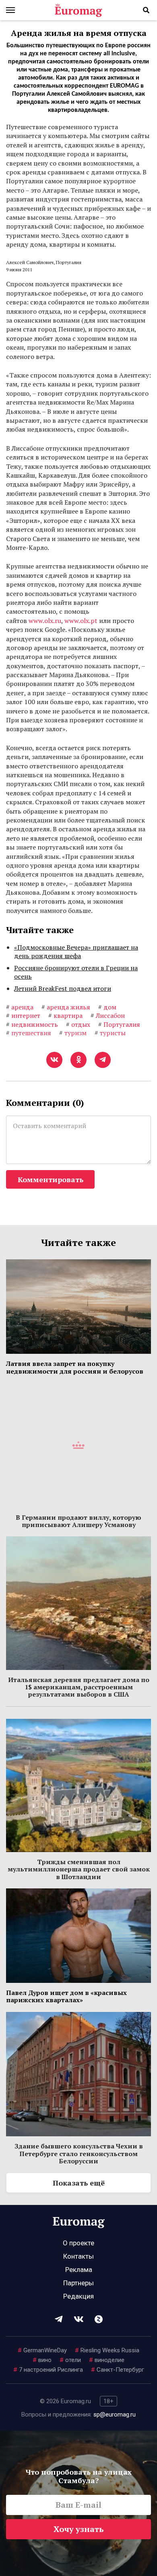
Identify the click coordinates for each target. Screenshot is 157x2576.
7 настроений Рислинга (48, 2370)
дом (107, 1007)
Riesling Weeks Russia (107, 2350)
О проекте (78, 2243)
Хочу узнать (79, 2529)
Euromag (78, 10)
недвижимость (32, 1024)
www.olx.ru (45, 621)
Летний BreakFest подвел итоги (63, 988)
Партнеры (78, 2283)
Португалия (119, 1024)
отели (70, 2360)
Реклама (79, 2270)
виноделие (107, 2360)
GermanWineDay (42, 2350)
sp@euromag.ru (115, 2414)
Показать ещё (79, 2183)
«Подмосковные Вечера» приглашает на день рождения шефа (76, 952)
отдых (78, 1024)
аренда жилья (66, 1007)
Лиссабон (108, 1015)
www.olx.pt (81, 621)
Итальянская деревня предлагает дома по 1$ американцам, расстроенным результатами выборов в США (79, 1687)
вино (42, 2360)
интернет (23, 1015)
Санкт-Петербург (118, 2370)
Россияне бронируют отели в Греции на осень (76, 972)
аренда (20, 1007)
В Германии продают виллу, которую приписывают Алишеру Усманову (78, 1521)
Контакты (78, 2256)
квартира (65, 1015)
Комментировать (51, 1179)
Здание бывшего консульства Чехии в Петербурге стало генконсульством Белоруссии (79, 2153)
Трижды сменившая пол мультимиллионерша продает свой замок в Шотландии (79, 1869)
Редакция (78, 2296)
